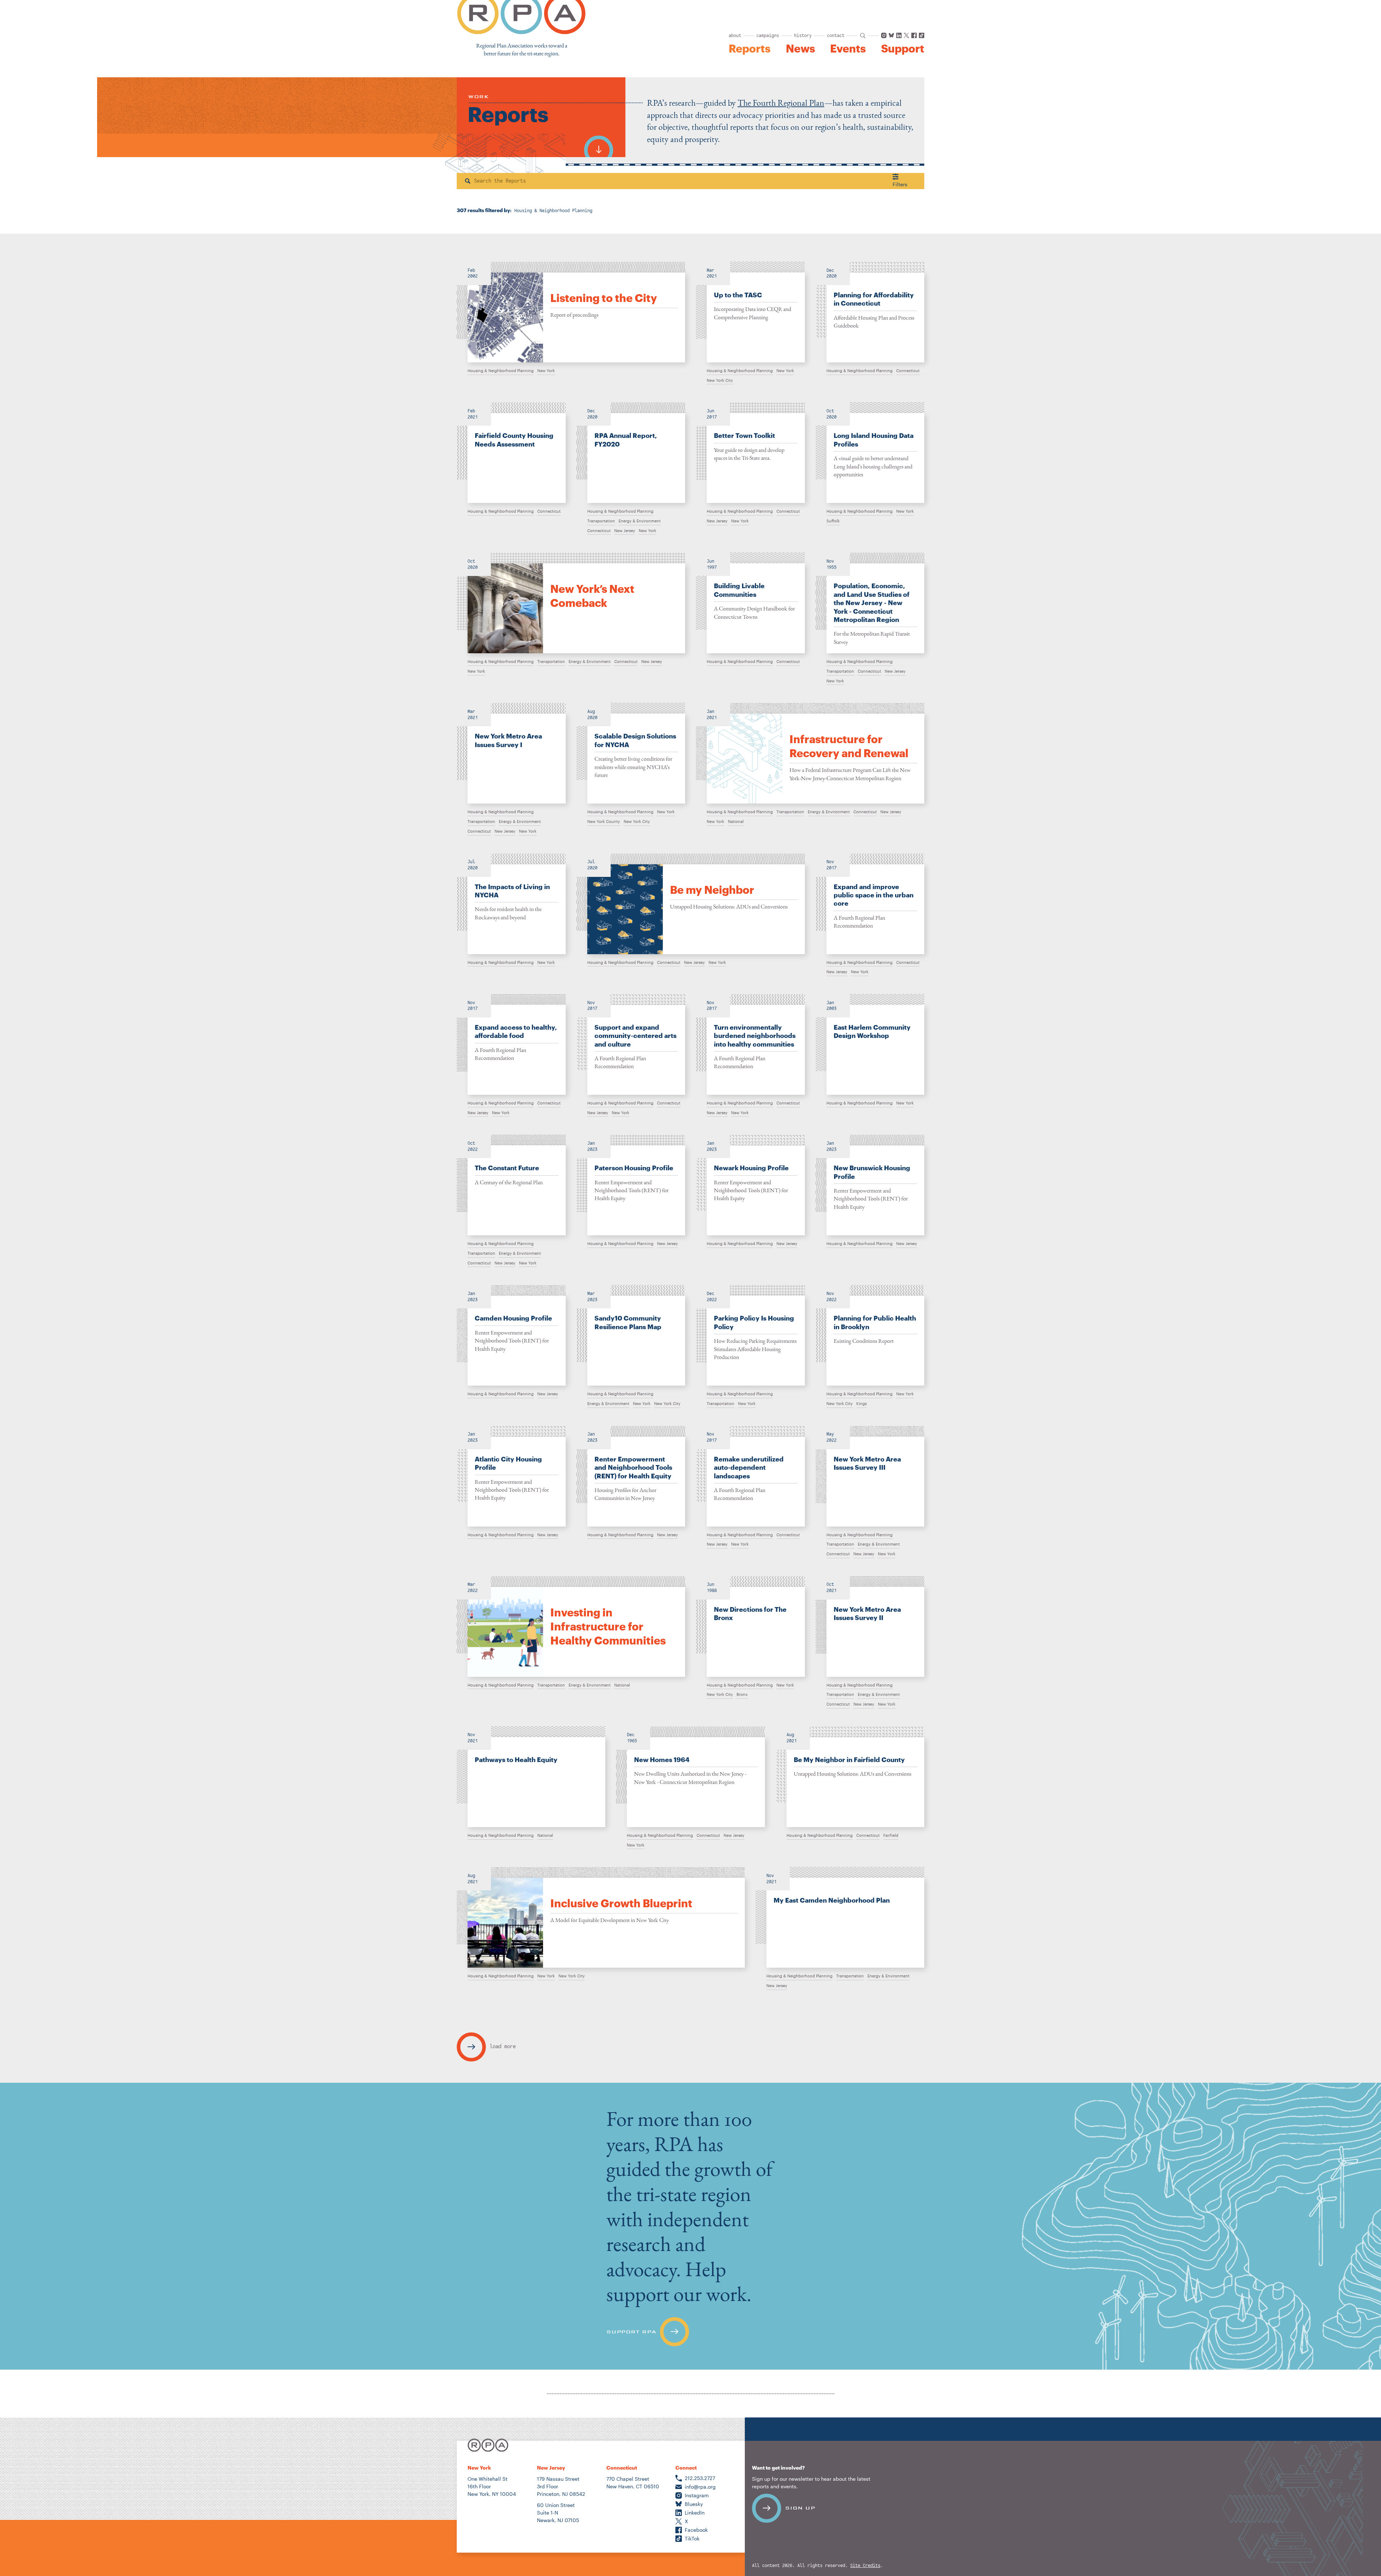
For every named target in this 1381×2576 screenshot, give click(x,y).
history (803, 36)
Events (848, 49)
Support (903, 49)
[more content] (599, 146)
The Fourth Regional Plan (781, 103)
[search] (863, 36)
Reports (749, 49)
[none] (571, 312)
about (735, 36)
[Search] (468, 181)
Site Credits (865, 2566)
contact (836, 36)
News (800, 49)
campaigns (768, 36)
